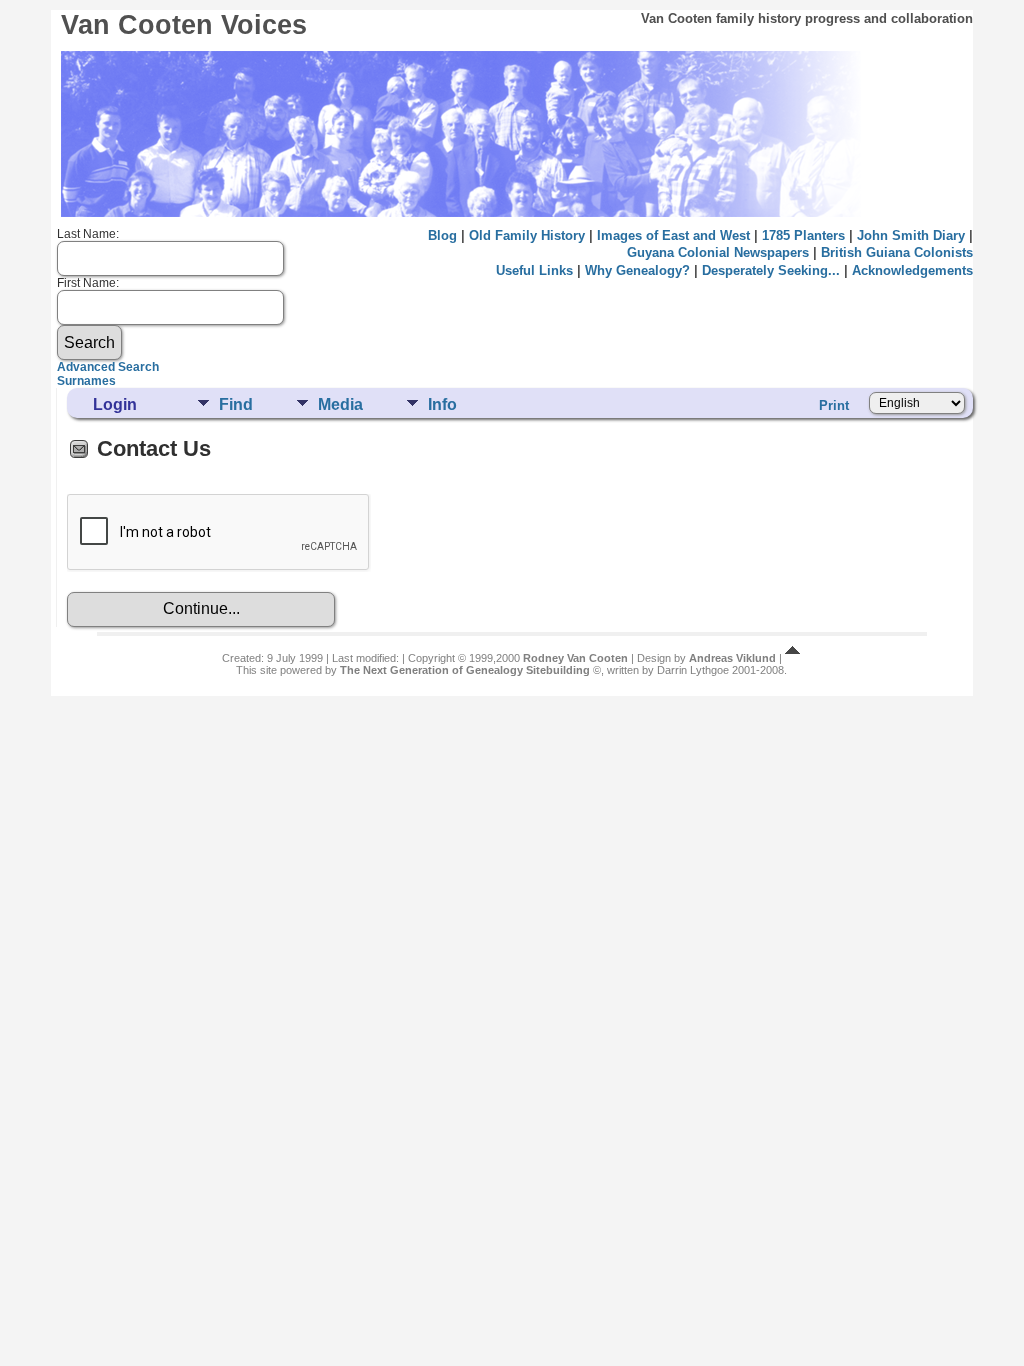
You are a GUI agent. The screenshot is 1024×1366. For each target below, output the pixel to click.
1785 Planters (803, 235)
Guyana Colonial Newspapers (718, 252)
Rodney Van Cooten (575, 658)
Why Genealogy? (637, 270)
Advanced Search (108, 367)
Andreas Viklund (732, 658)
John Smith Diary (911, 235)
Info (442, 404)
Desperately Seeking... (771, 270)
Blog (442, 235)
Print (834, 405)
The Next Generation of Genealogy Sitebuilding (465, 670)
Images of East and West (673, 235)
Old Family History (527, 235)
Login (115, 404)
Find (236, 404)
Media (340, 404)
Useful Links (534, 270)
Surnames (86, 381)
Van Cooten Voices (184, 25)
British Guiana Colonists (897, 252)
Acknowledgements (912, 270)
